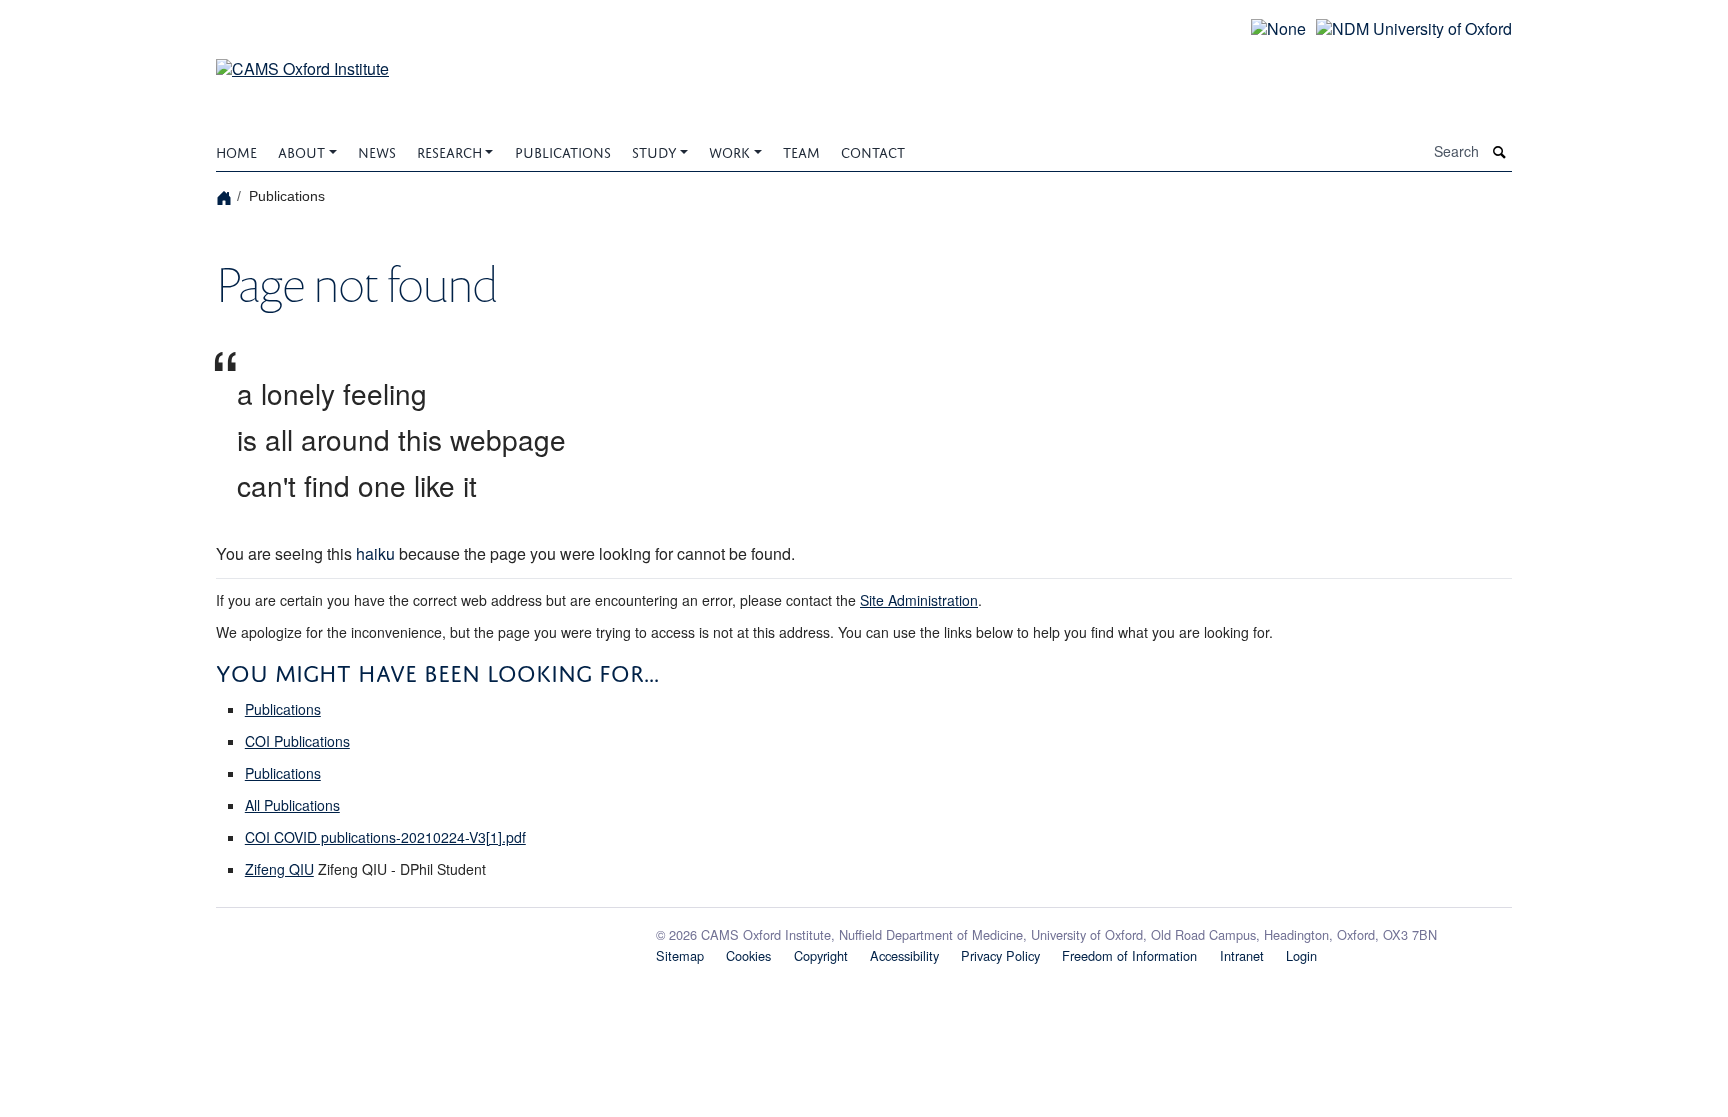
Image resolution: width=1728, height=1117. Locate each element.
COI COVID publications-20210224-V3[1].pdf (385, 837)
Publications (563, 150)
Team (801, 150)
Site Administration (919, 600)
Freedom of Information (1129, 955)
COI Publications (297, 741)
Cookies (748, 955)
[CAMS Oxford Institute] (302, 56)
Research (449, 150)
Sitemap (680, 955)
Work (729, 150)
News (377, 150)
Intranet (1242, 955)
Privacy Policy (1000, 955)
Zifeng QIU (279, 869)
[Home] (226, 196)
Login (1301, 955)
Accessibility (904, 955)
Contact (873, 150)
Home (236, 150)
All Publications (292, 805)
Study (654, 150)
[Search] (1500, 152)
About (301, 150)
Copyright (821, 955)
